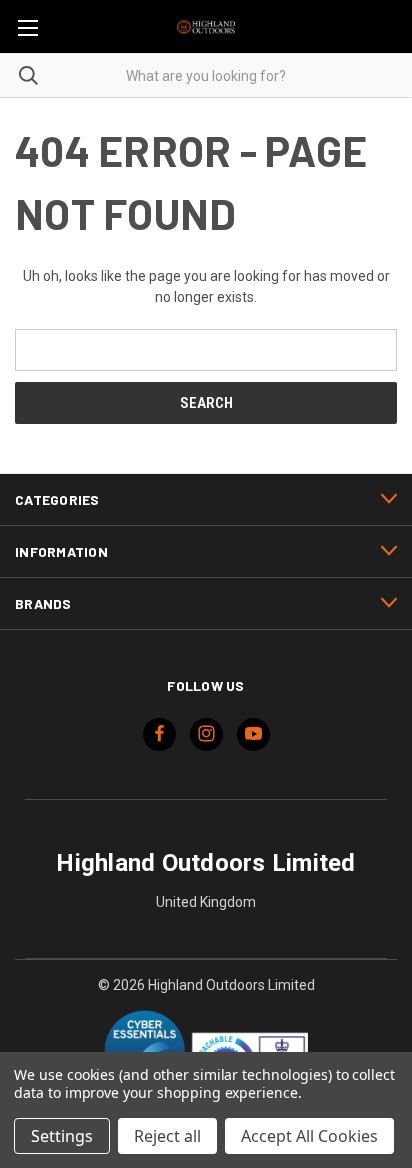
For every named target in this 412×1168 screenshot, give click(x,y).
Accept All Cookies (309, 1136)
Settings (62, 1136)
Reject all (167, 1136)
